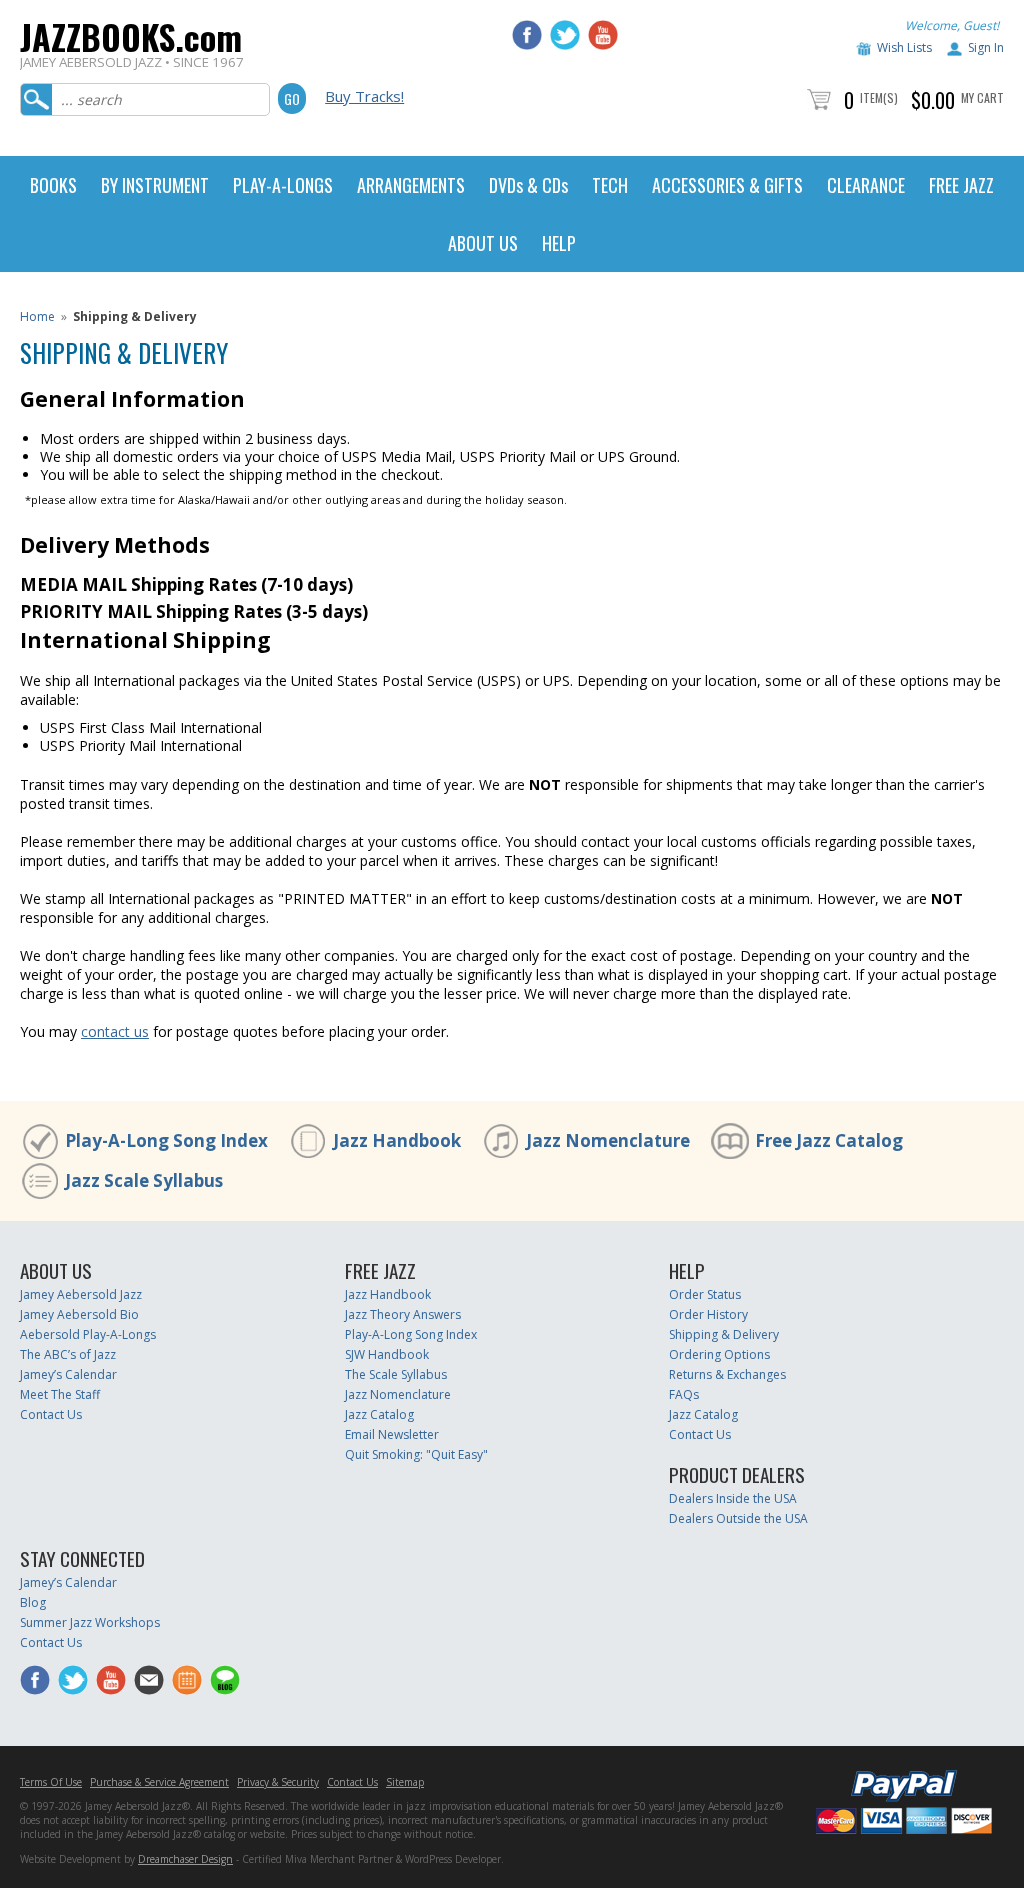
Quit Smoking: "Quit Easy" (416, 1454)
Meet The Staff (60, 1394)
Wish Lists (904, 47)
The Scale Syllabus (396, 1374)
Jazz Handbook (397, 1140)
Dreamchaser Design (185, 1859)
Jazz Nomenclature (608, 1140)
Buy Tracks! (364, 96)
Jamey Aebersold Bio (79, 1314)
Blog (33, 1602)
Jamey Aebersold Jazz (81, 1294)
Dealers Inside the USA (733, 1498)
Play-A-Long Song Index (166, 1140)
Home (37, 316)
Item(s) (879, 97)
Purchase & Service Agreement (159, 1782)
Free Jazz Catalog (829, 1140)
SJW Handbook (387, 1354)
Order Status (705, 1294)
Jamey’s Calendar (68, 1374)
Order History (708, 1314)
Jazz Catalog (379, 1414)
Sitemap (405, 1782)
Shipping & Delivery (724, 1334)
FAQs (684, 1394)
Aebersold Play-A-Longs (88, 1334)
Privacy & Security (278, 1782)
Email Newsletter (392, 1434)
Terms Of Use (51, 1782)
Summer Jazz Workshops (90, 1622)
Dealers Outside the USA (738, 1518)
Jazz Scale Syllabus (144, 1180)
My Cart (982, 97)
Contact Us (51, 1414)
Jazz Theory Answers (403, 1314)
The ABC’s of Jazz (68, 1354)
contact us (115, 1031)
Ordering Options (719, 1354)
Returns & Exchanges (727, 1374)
